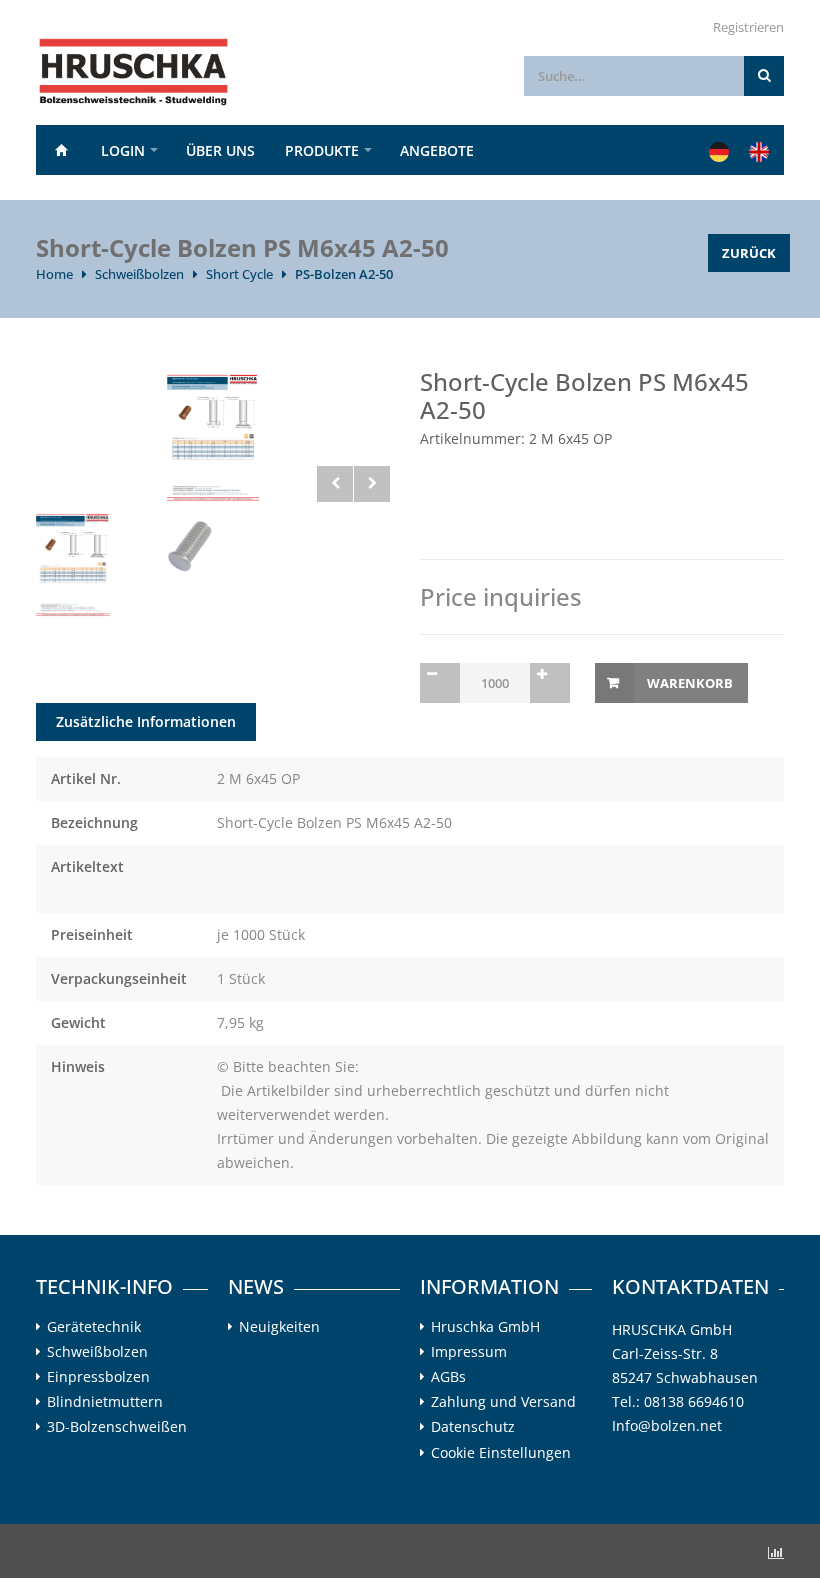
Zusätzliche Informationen (146, 721)
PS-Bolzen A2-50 (344, 274)
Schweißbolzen (139, 274)
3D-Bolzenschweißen (117, 1427)
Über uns (220, 150)
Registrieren (748, 27)
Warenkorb (690, 683)
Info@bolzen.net (667, 1425)
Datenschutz (473, 1427)
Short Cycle (239, 274)
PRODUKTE (322, 150)
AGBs (448, 1377)
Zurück (749, 253)
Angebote (437, 150)
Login (123, 150)
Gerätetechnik (94, 1327)
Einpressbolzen (98, 1377)
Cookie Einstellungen (501, 1452)
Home (61, 150)
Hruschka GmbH (485, 1327)
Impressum (469, 1352)
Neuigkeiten (279, 1327)
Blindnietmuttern (105, 1402)
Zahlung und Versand (503, 1402)
